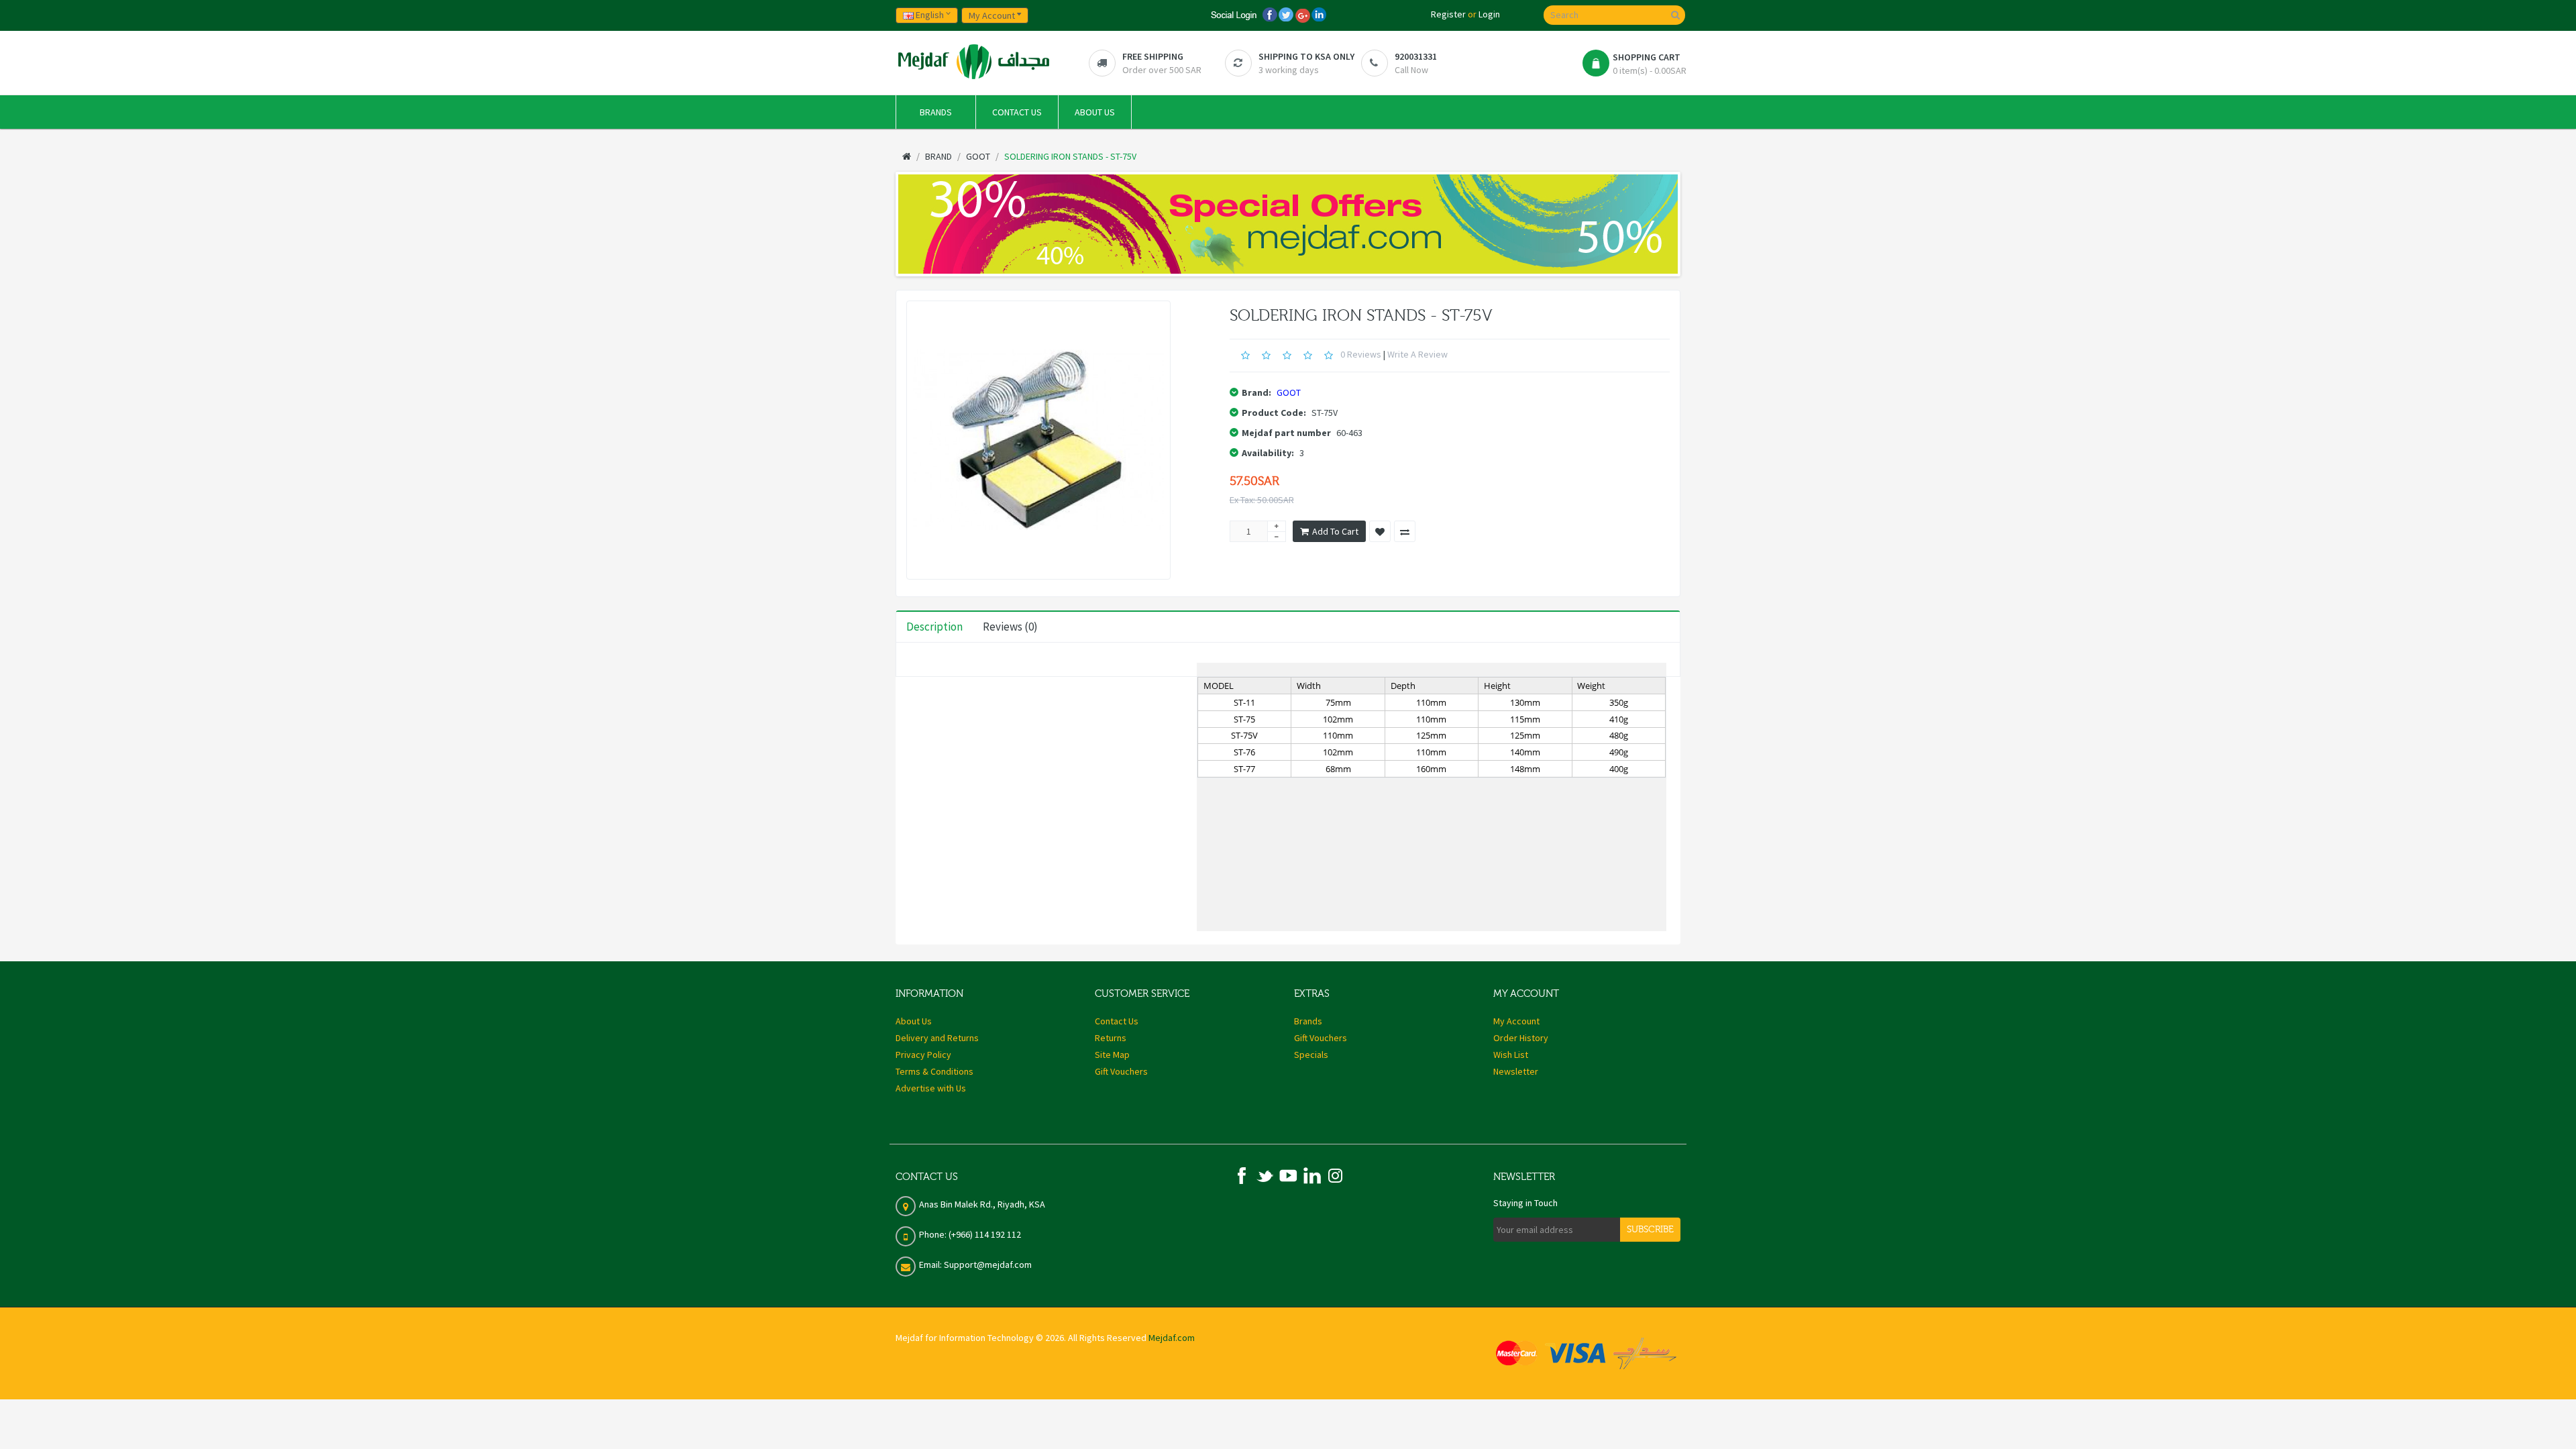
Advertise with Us (931, 1088)
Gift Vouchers (1121, 1071)
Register (1448, 14)
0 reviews (1361, 354)
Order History (1521, 1038)
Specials (1311, 1055)
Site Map (1112, 1055)
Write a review (1417, 354)
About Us (914, 1021)
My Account (1516, 1021)
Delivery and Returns (937, 1038)
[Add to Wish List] (1380, 531)
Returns (1111, 1038)
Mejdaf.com (1172, 1338)
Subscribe (1650, 1230)
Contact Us (1117, 1021)
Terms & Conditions (934, 1071)
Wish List (1511, 1055)
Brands (1308, 1021)
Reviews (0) (1010, 627)
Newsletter (1516, 1071)
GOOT (1289, 392)
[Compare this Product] (1405, 531)
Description (934, 627)
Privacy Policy (923, 1055)
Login (1489, 14)
